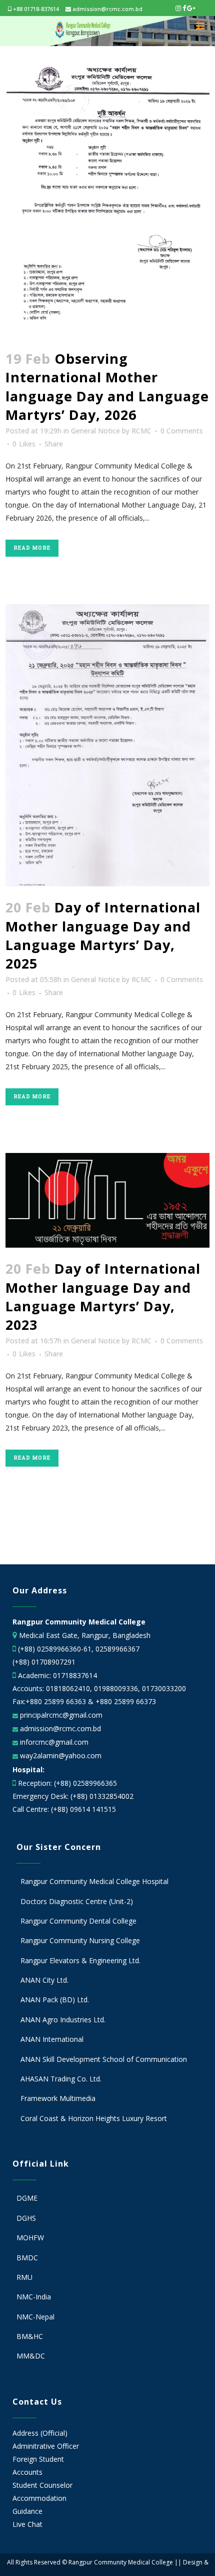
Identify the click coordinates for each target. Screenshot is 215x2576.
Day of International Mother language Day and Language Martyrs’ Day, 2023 (103, 1297)
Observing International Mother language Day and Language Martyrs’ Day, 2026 (107, 387)
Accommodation (39, 2498)
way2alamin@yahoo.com (60, 1755)
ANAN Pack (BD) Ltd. (55, 2000)
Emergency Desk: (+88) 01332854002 (73, 1796)
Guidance (27, 2511)
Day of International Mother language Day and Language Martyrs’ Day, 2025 (103, 935)
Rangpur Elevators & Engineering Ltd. (81, 1960)
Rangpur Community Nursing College (80, 1940)
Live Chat (27, 2524)
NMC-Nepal (35, 2317)
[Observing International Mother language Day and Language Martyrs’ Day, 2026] (108, 201)
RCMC (141, 431)
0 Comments (182, 431)
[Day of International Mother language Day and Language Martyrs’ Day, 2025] (108, 746)
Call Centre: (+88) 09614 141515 (64, 1809)
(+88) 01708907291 (44, 1662)
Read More (32, 548)
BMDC (27, 2258)
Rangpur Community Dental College (78, 1921)
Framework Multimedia (58, 2098)
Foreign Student (38, 2459)
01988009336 (116, 1688)
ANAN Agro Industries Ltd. (63, 2020)
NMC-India (34, 2297)
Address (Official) (40, 2433)
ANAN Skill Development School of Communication (104, 2059)
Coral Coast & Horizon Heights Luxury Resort (94, 2118)
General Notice (95, 431)
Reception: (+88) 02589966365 (67, 1783)
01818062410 (68, 1688)
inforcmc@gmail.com (53, 1742)
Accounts (27, 2472)
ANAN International (52, 2039)
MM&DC (31, 2356)
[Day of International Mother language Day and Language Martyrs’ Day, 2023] (108, 1200)
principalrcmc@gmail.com (60, 1715)
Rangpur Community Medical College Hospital (94, 1881)
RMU (24, 2277)
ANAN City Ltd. (44, 1980)
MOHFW (30, 2238)
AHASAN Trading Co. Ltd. (61, 2079)
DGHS (26, 2218)
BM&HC (30, 2336)
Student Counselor (42, 2485)
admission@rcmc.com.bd (107, 9)
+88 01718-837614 (35, 9)
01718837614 (75, 1675)
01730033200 (164, 1688)
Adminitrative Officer (46, 2446)
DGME (27, 2198)
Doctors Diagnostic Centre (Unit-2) (77, 1901)
